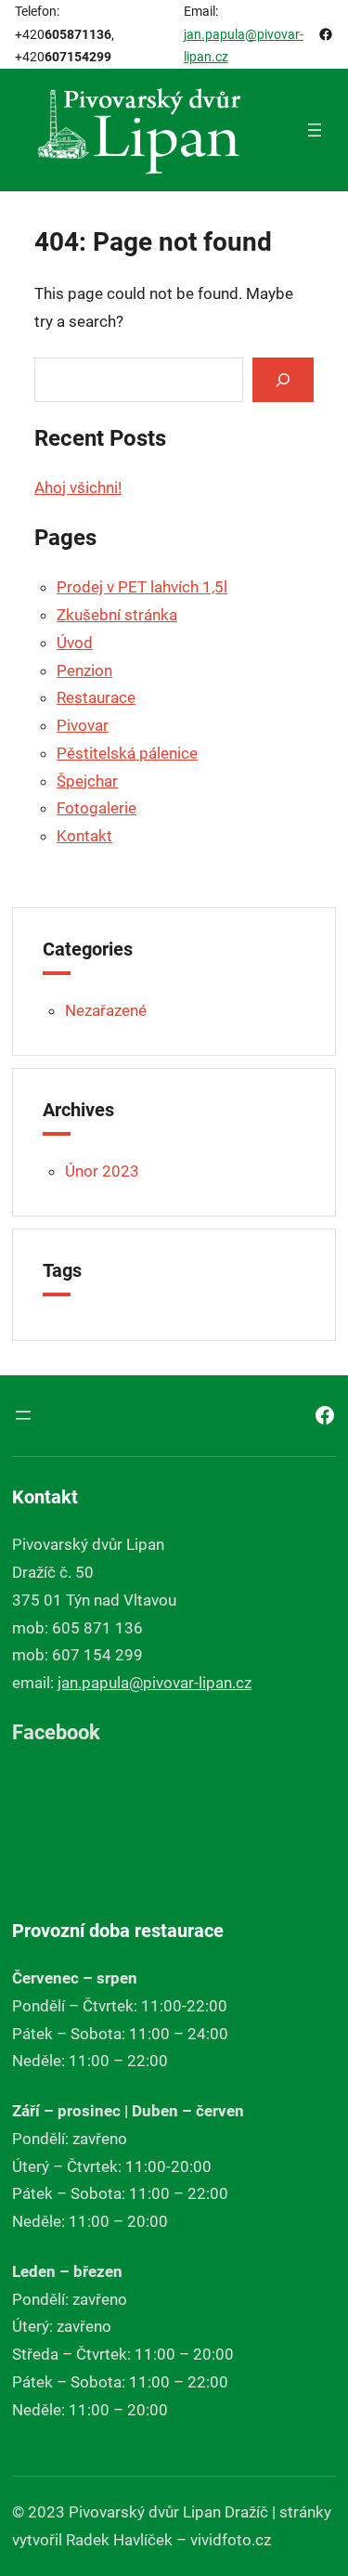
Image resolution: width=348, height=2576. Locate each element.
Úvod (75, 643)
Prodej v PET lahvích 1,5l (142, 587)
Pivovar (83, 725)
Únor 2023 (102, 1171)
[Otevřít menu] (315, 130)
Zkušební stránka (117, 615)
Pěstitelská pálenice (127, 753)
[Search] (283, 379)
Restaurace (96, 697)
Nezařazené (106, 1010)
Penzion (84, 670)
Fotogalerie (97, 808)
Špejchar (87, 781)
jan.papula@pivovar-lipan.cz (155, 1683)
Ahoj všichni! (78, 488)
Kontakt (84, 836)
